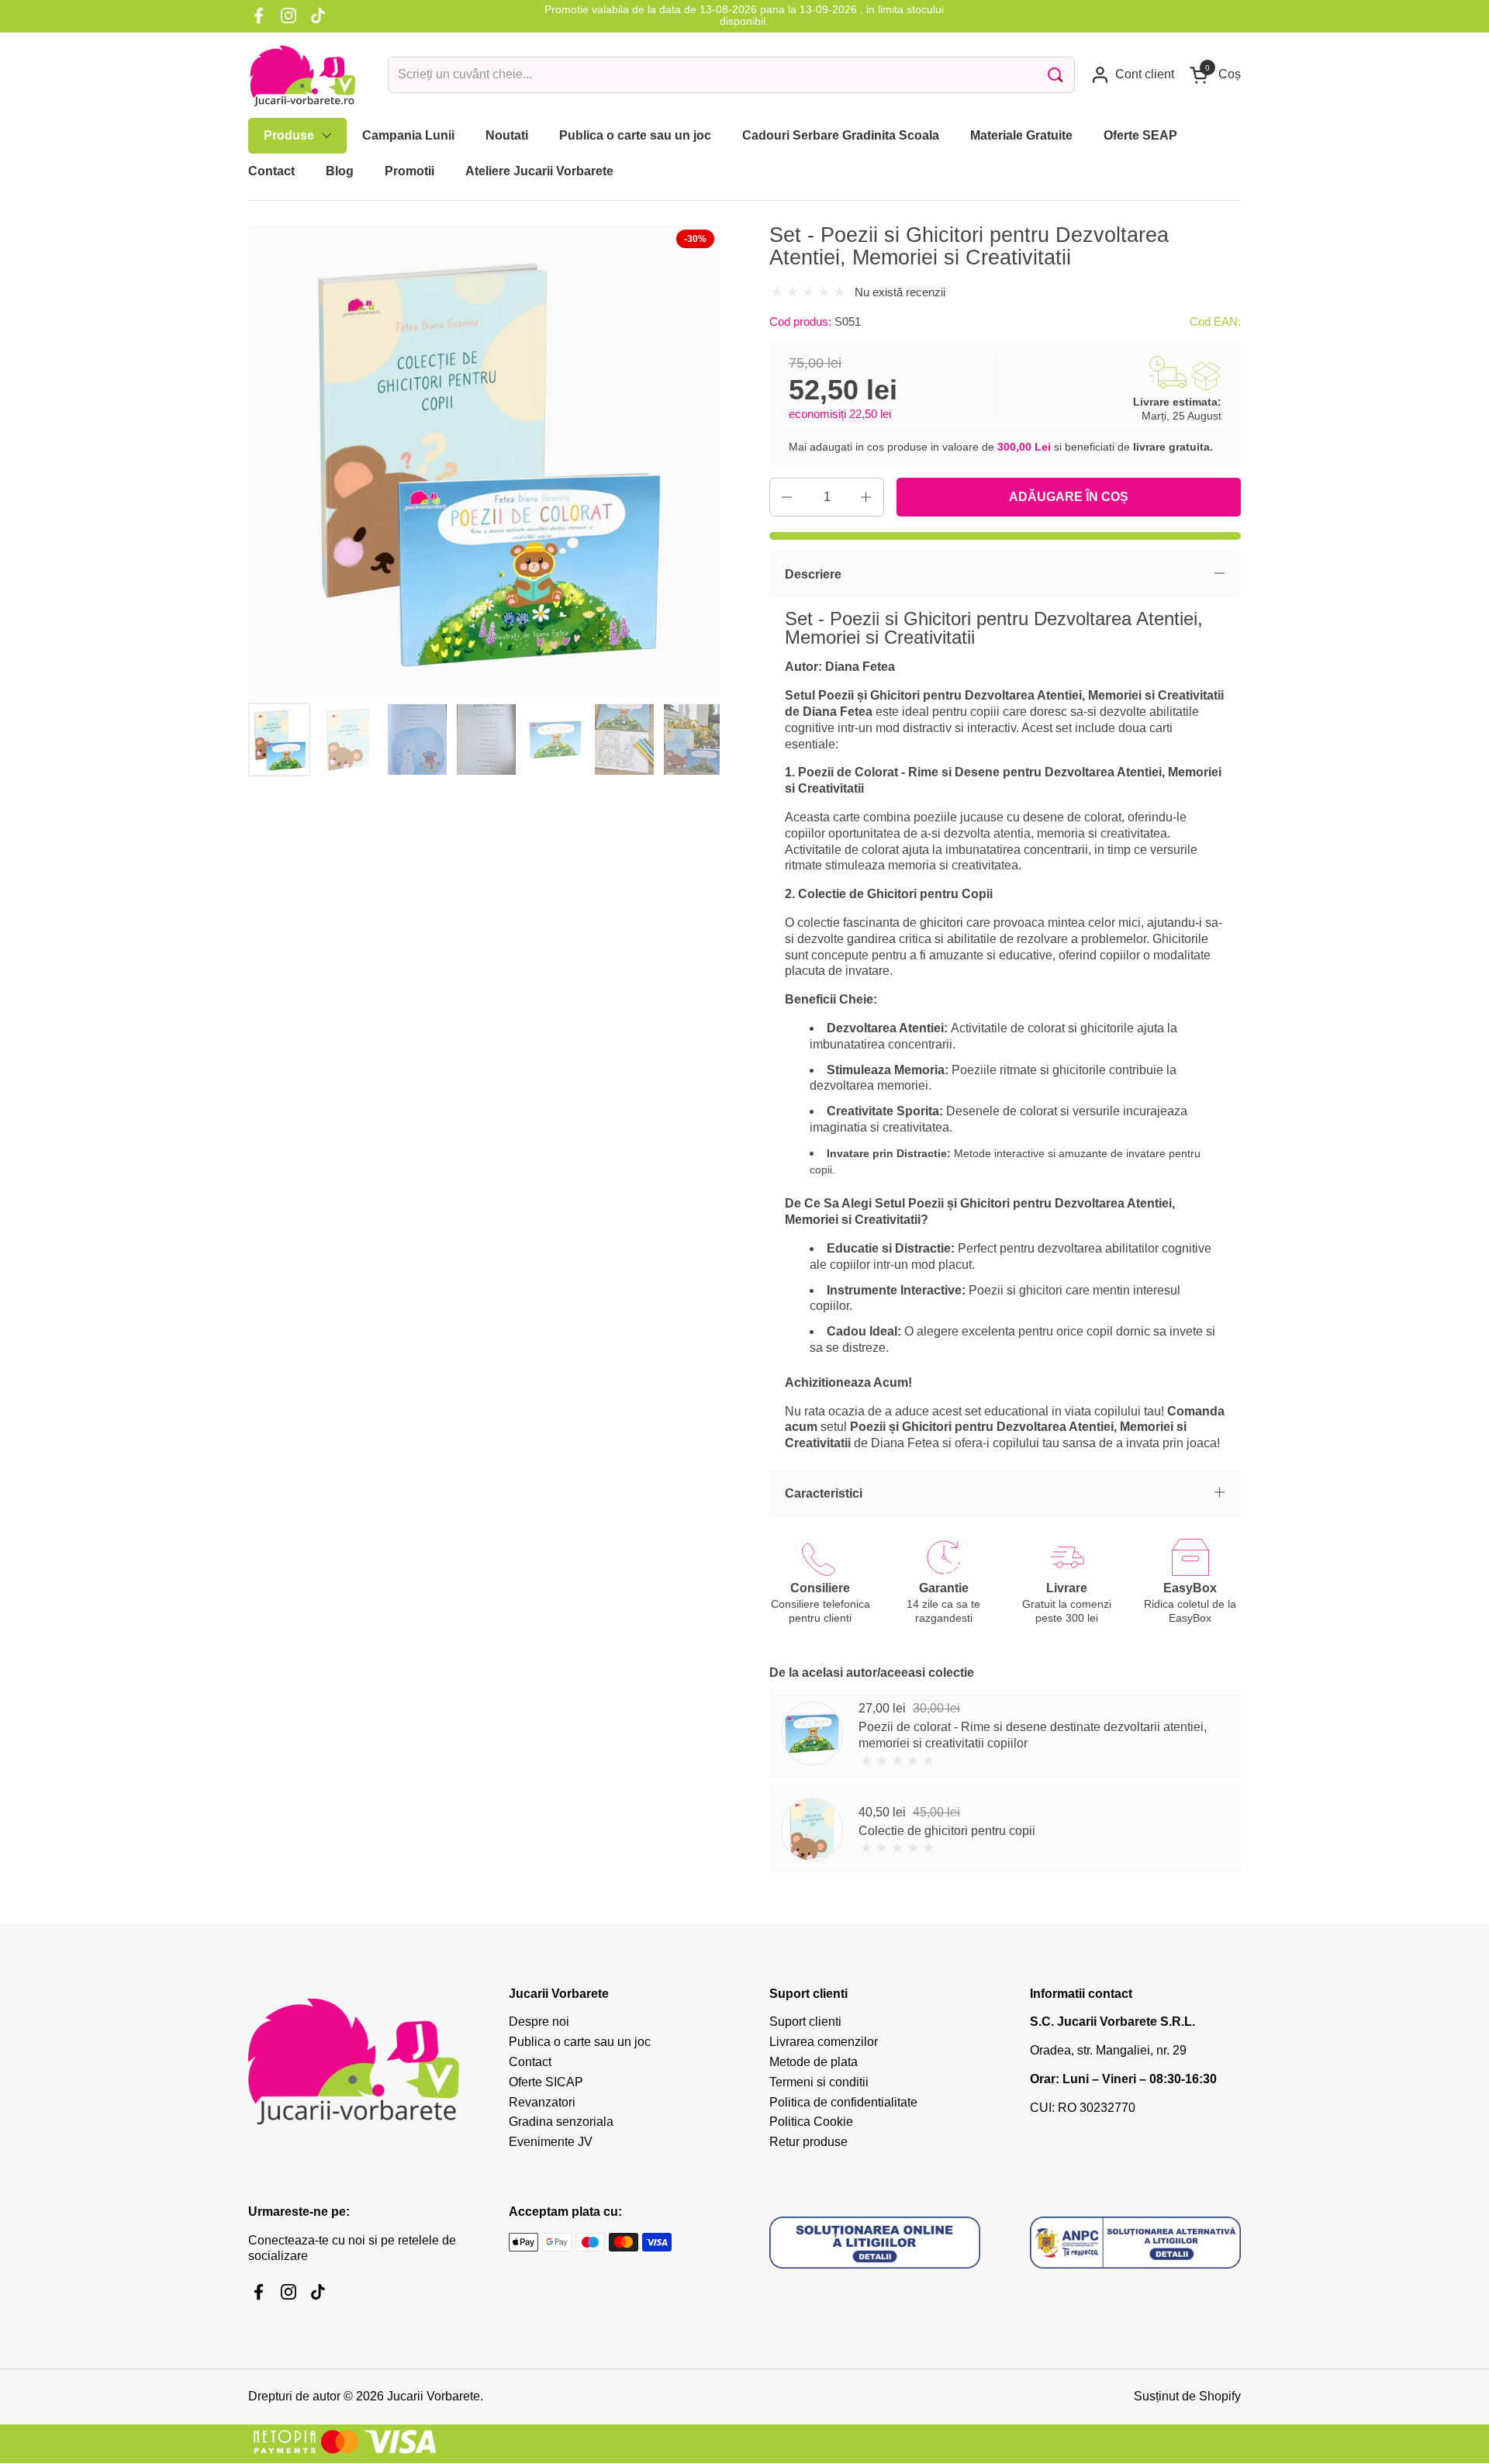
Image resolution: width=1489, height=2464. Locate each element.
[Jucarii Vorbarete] (302, 75)
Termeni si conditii (819, 2082)
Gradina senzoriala (561, 2122)
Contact (530, 2062)
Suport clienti (805, 2022)
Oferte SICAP (546, 2082)
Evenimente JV (551, 2142)
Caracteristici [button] (824, 1493)
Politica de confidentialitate (843, 2102)
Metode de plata (814, 2062)
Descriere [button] (813, 574)
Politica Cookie (811, 2122)
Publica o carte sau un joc (580, 2042)
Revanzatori (542, 2102)
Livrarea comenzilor (824, 2042)
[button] (1215, 75)
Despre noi (539, 2022)
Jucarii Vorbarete (434, 2396)
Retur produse (808, 2142)
